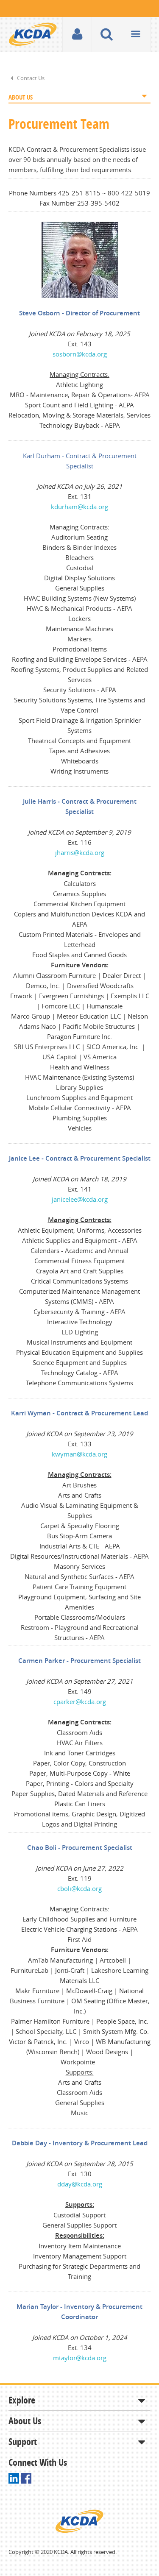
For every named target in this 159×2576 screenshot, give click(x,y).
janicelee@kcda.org (80, 1199)
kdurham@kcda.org (79, 507)
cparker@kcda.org (80, 1702)
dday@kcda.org (80, 2184)
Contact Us (31, 78)
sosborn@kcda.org (80, 354)
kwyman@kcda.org (79, 1454)
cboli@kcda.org (79, 1888)
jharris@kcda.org (80, 852)
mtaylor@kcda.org (80, 2358)
